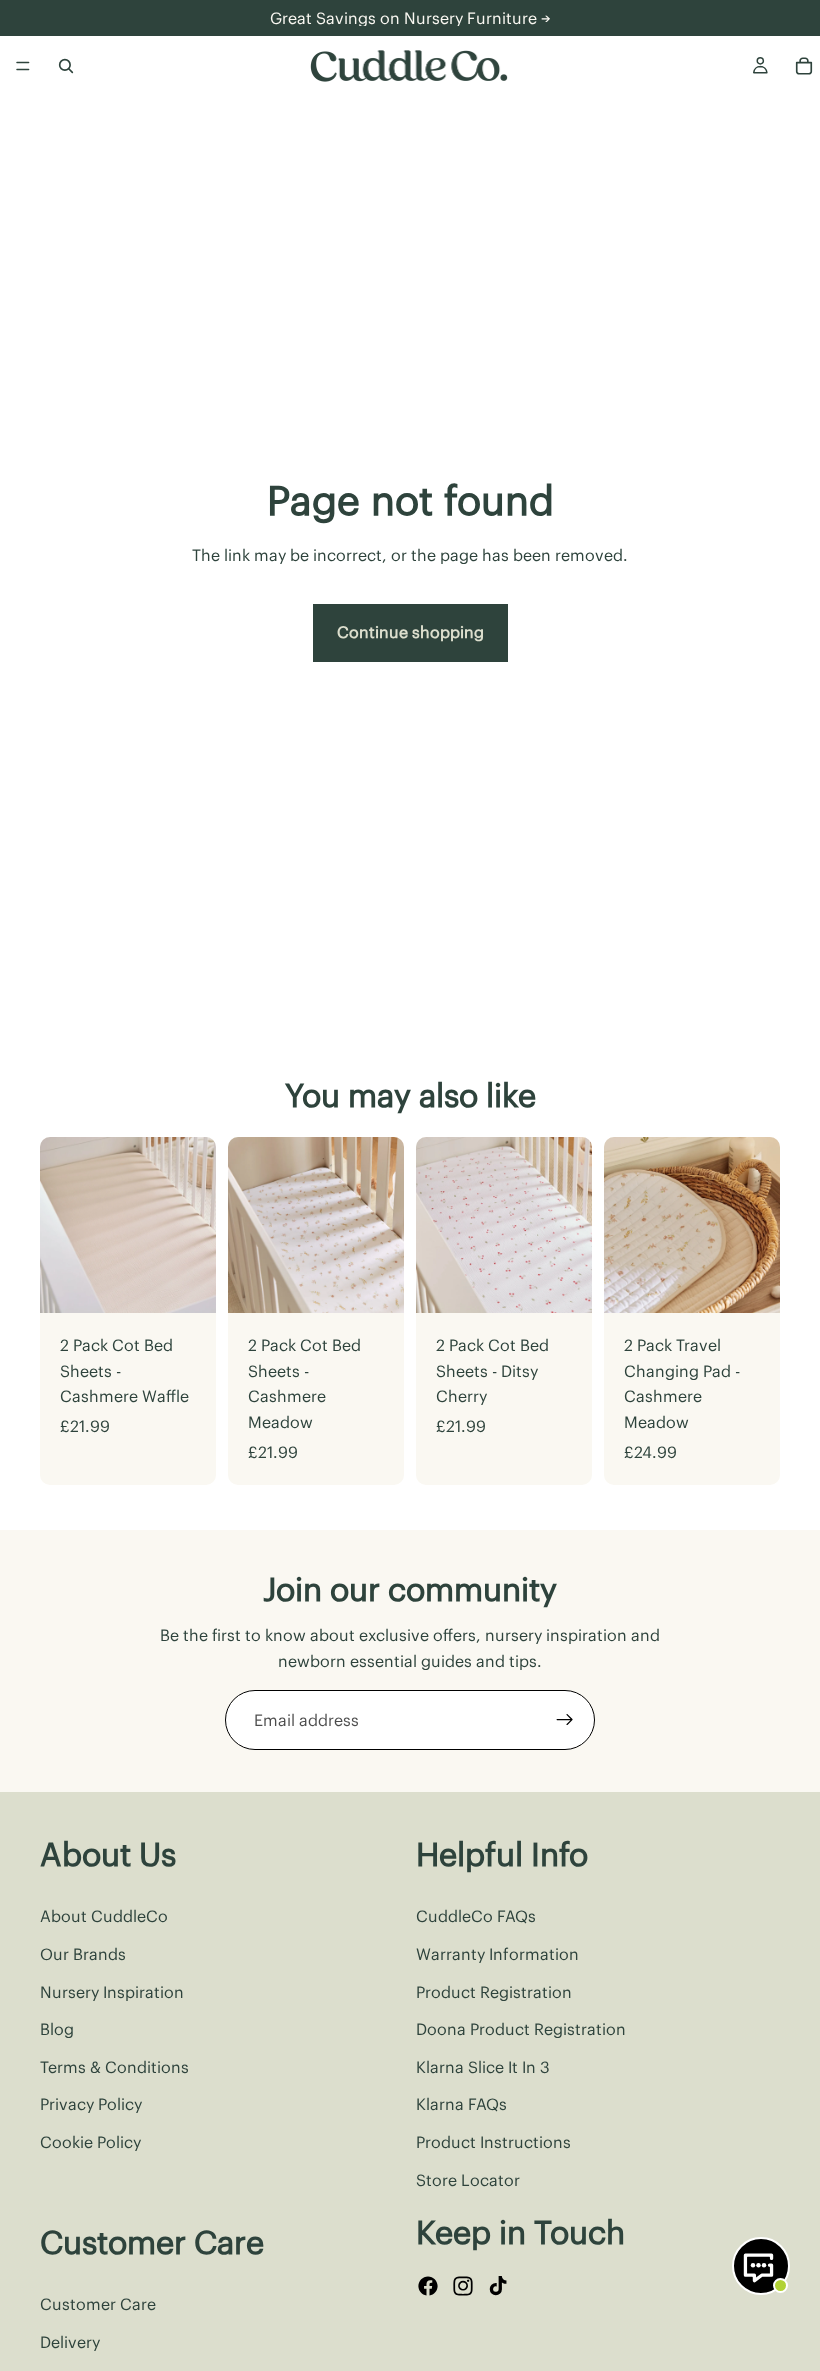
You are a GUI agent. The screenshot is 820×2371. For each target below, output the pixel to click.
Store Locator (468, 2180)
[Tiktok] (498, 2287)
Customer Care (98, 2305)
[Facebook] (428, 2287)
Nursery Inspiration (112, 1992)
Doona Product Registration (521, 2029)
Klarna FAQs (461, 2105)
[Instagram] (463, 2287)
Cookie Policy (90, 2142)
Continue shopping (410, 632)
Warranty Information (497, 1954)
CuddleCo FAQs (476, 1917)
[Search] (66, 66)
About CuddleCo (104, 1917)
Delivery (70, 2342)
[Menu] (23, 66)
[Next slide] (194, 1225)
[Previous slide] (62, 1225)
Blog (57, 2029)
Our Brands (83, 1954)
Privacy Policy (91, 2105)
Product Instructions (493, 2142)
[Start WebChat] (761, 2266)
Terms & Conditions (114, 2067)
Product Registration (494, 1992)
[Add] (185, 1282)
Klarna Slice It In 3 (483, 2067)
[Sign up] (565, 1720)
